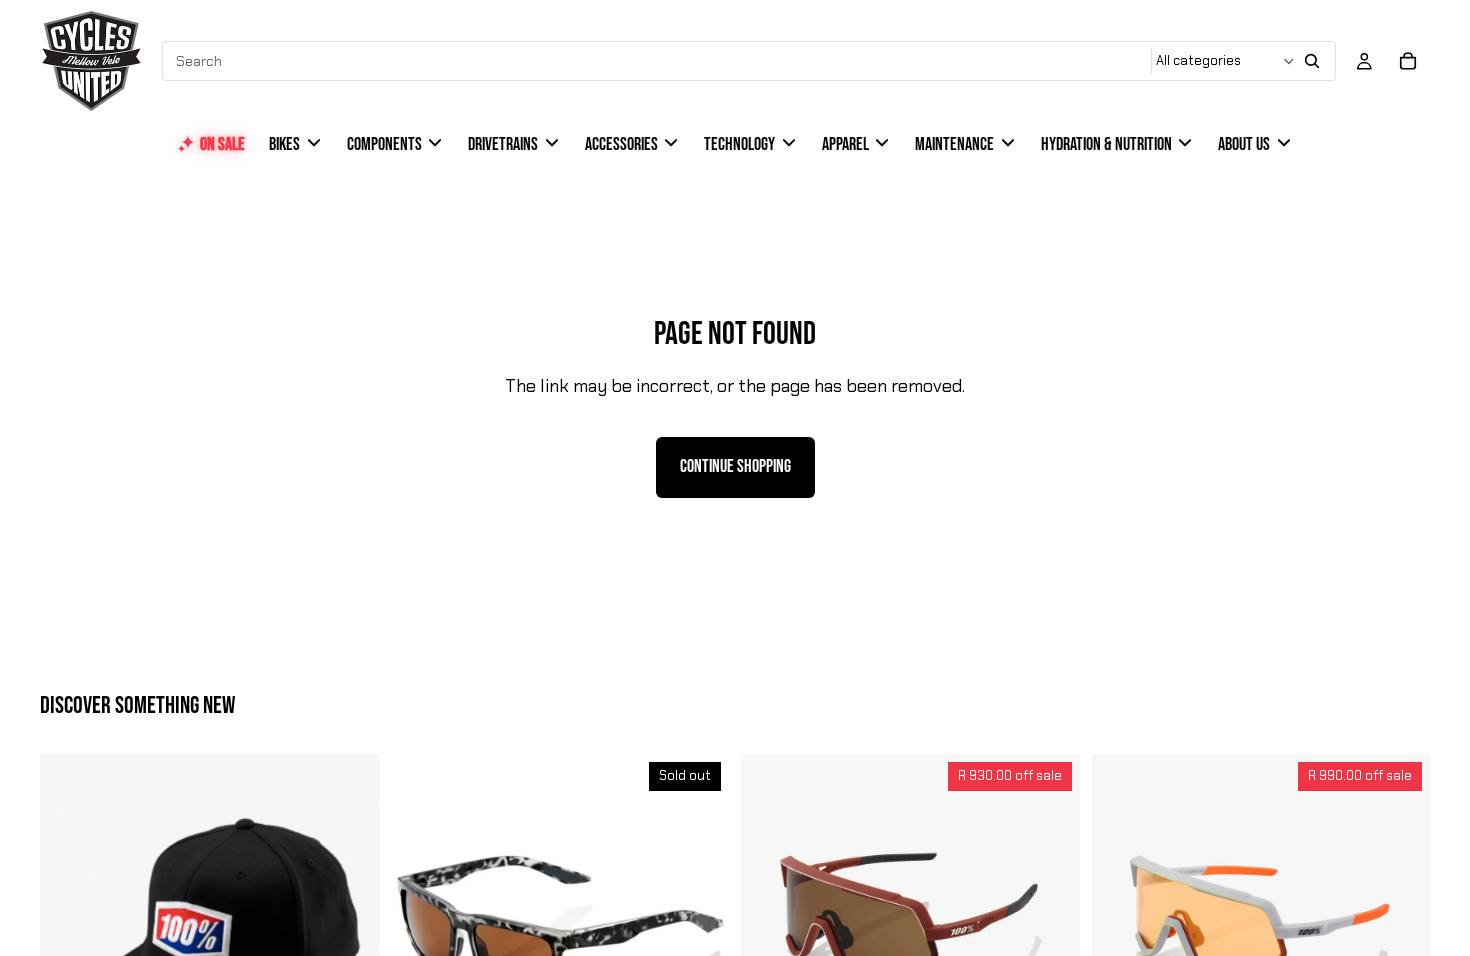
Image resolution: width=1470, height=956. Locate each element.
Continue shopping (735, 466)
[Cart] (1408, 61)
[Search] (1312, 61)
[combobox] (658, 61)
